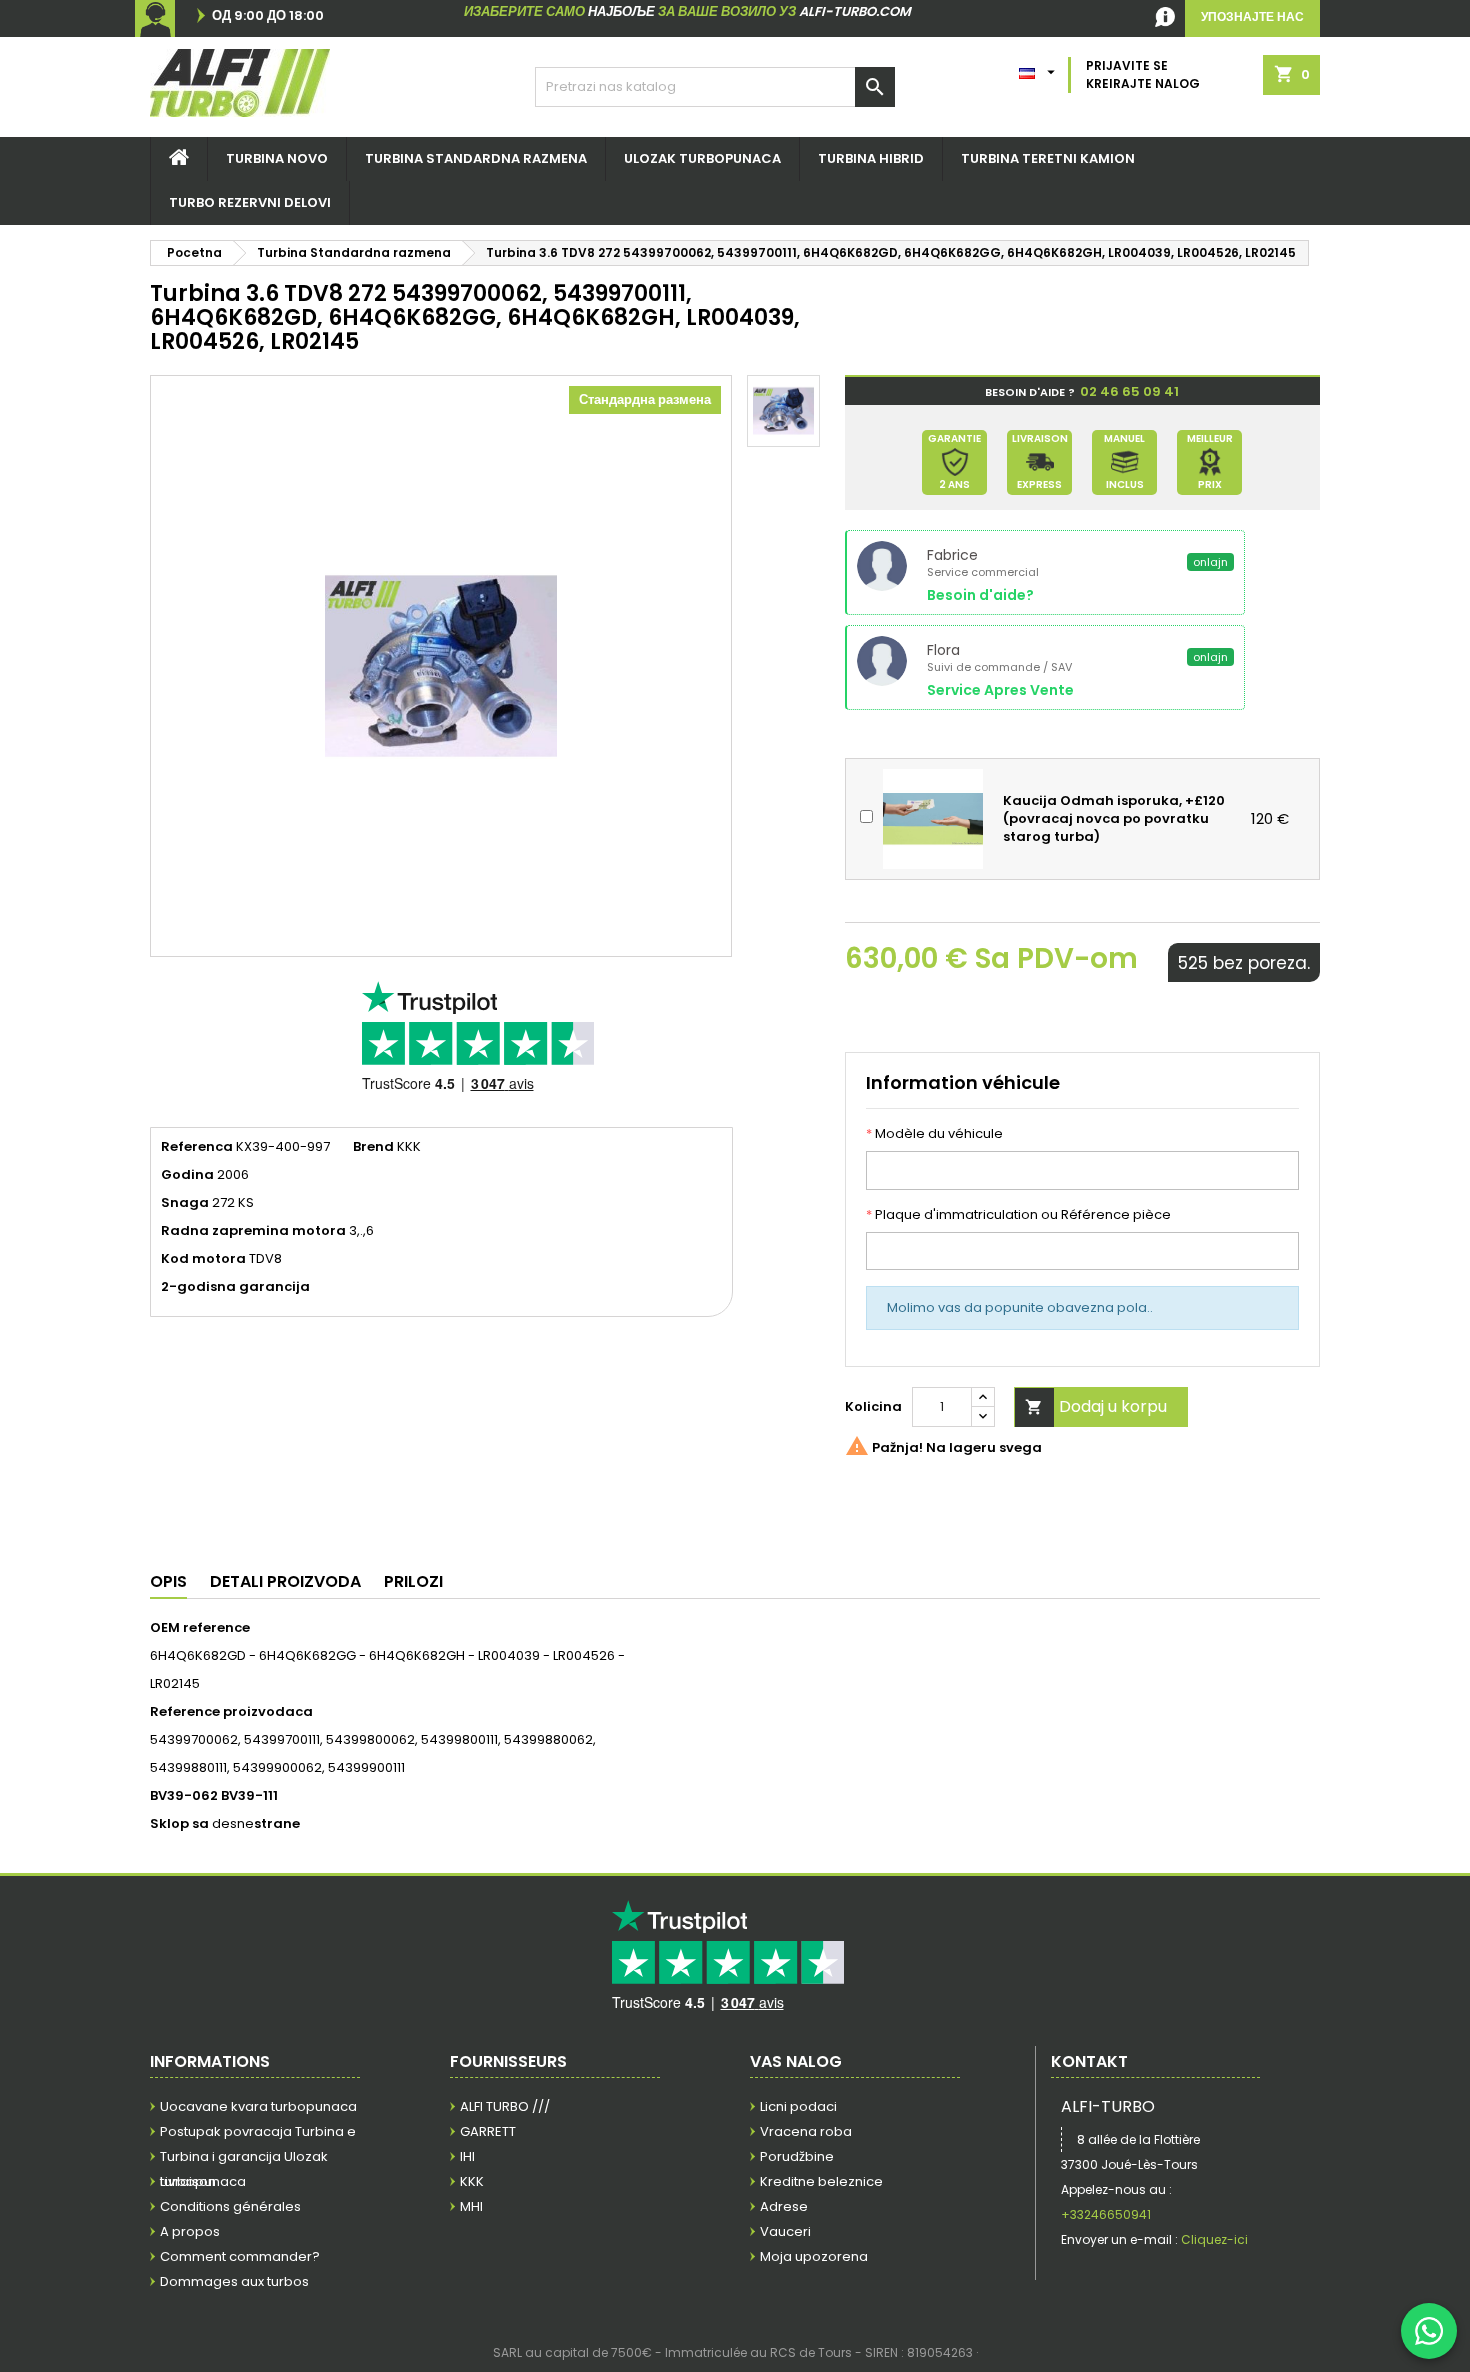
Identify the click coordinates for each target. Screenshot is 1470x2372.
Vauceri (785, 2231)
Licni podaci (798, 2106)
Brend (373, 1147)
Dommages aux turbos (234, 2281)
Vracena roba (806, 2131)
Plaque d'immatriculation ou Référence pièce (1018, 1215)
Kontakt (1089, 2061)
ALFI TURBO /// (505, 2106)
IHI (467, 2156)
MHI (471, 2206)
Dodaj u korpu (1096, 1406)
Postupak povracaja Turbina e (258, 2131)
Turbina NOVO (277, 158)
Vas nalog (796, 2061)
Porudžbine (797, 2156)
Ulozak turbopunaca (702, 158)
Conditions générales (230, 2206)
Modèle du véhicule (934, 1134)
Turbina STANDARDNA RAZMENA (476, 158)
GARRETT (488, 2131)
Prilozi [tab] (413, 1581)
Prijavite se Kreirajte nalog (1143, 74)
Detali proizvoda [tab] (285, 1581)
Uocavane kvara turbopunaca (258, 2106)
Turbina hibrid (871, 158)
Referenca (197, 1147)
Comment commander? (240, 2256)
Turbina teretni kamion (1048, 158)
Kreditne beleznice (821, 2181)
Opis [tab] (168, 1581)
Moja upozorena (814, 2256)
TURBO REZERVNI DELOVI (250, 202)
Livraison (188, 2181)
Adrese (784, 2206)
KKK (472, 2181)
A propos (190, 2231)
